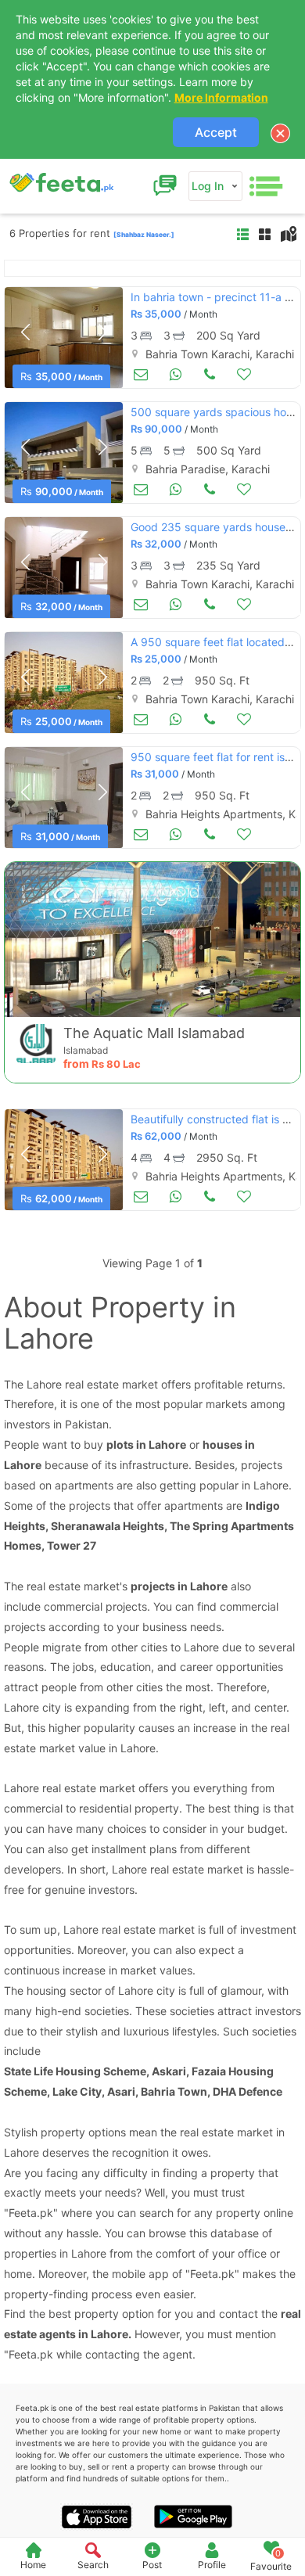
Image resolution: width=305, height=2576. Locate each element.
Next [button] (102, 332)
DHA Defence (248, 2091)
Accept (216, 132)
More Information (221, 97)
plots (120, 1444)
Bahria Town (174, 2091)
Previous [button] (25, 332)
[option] (64, 338)
